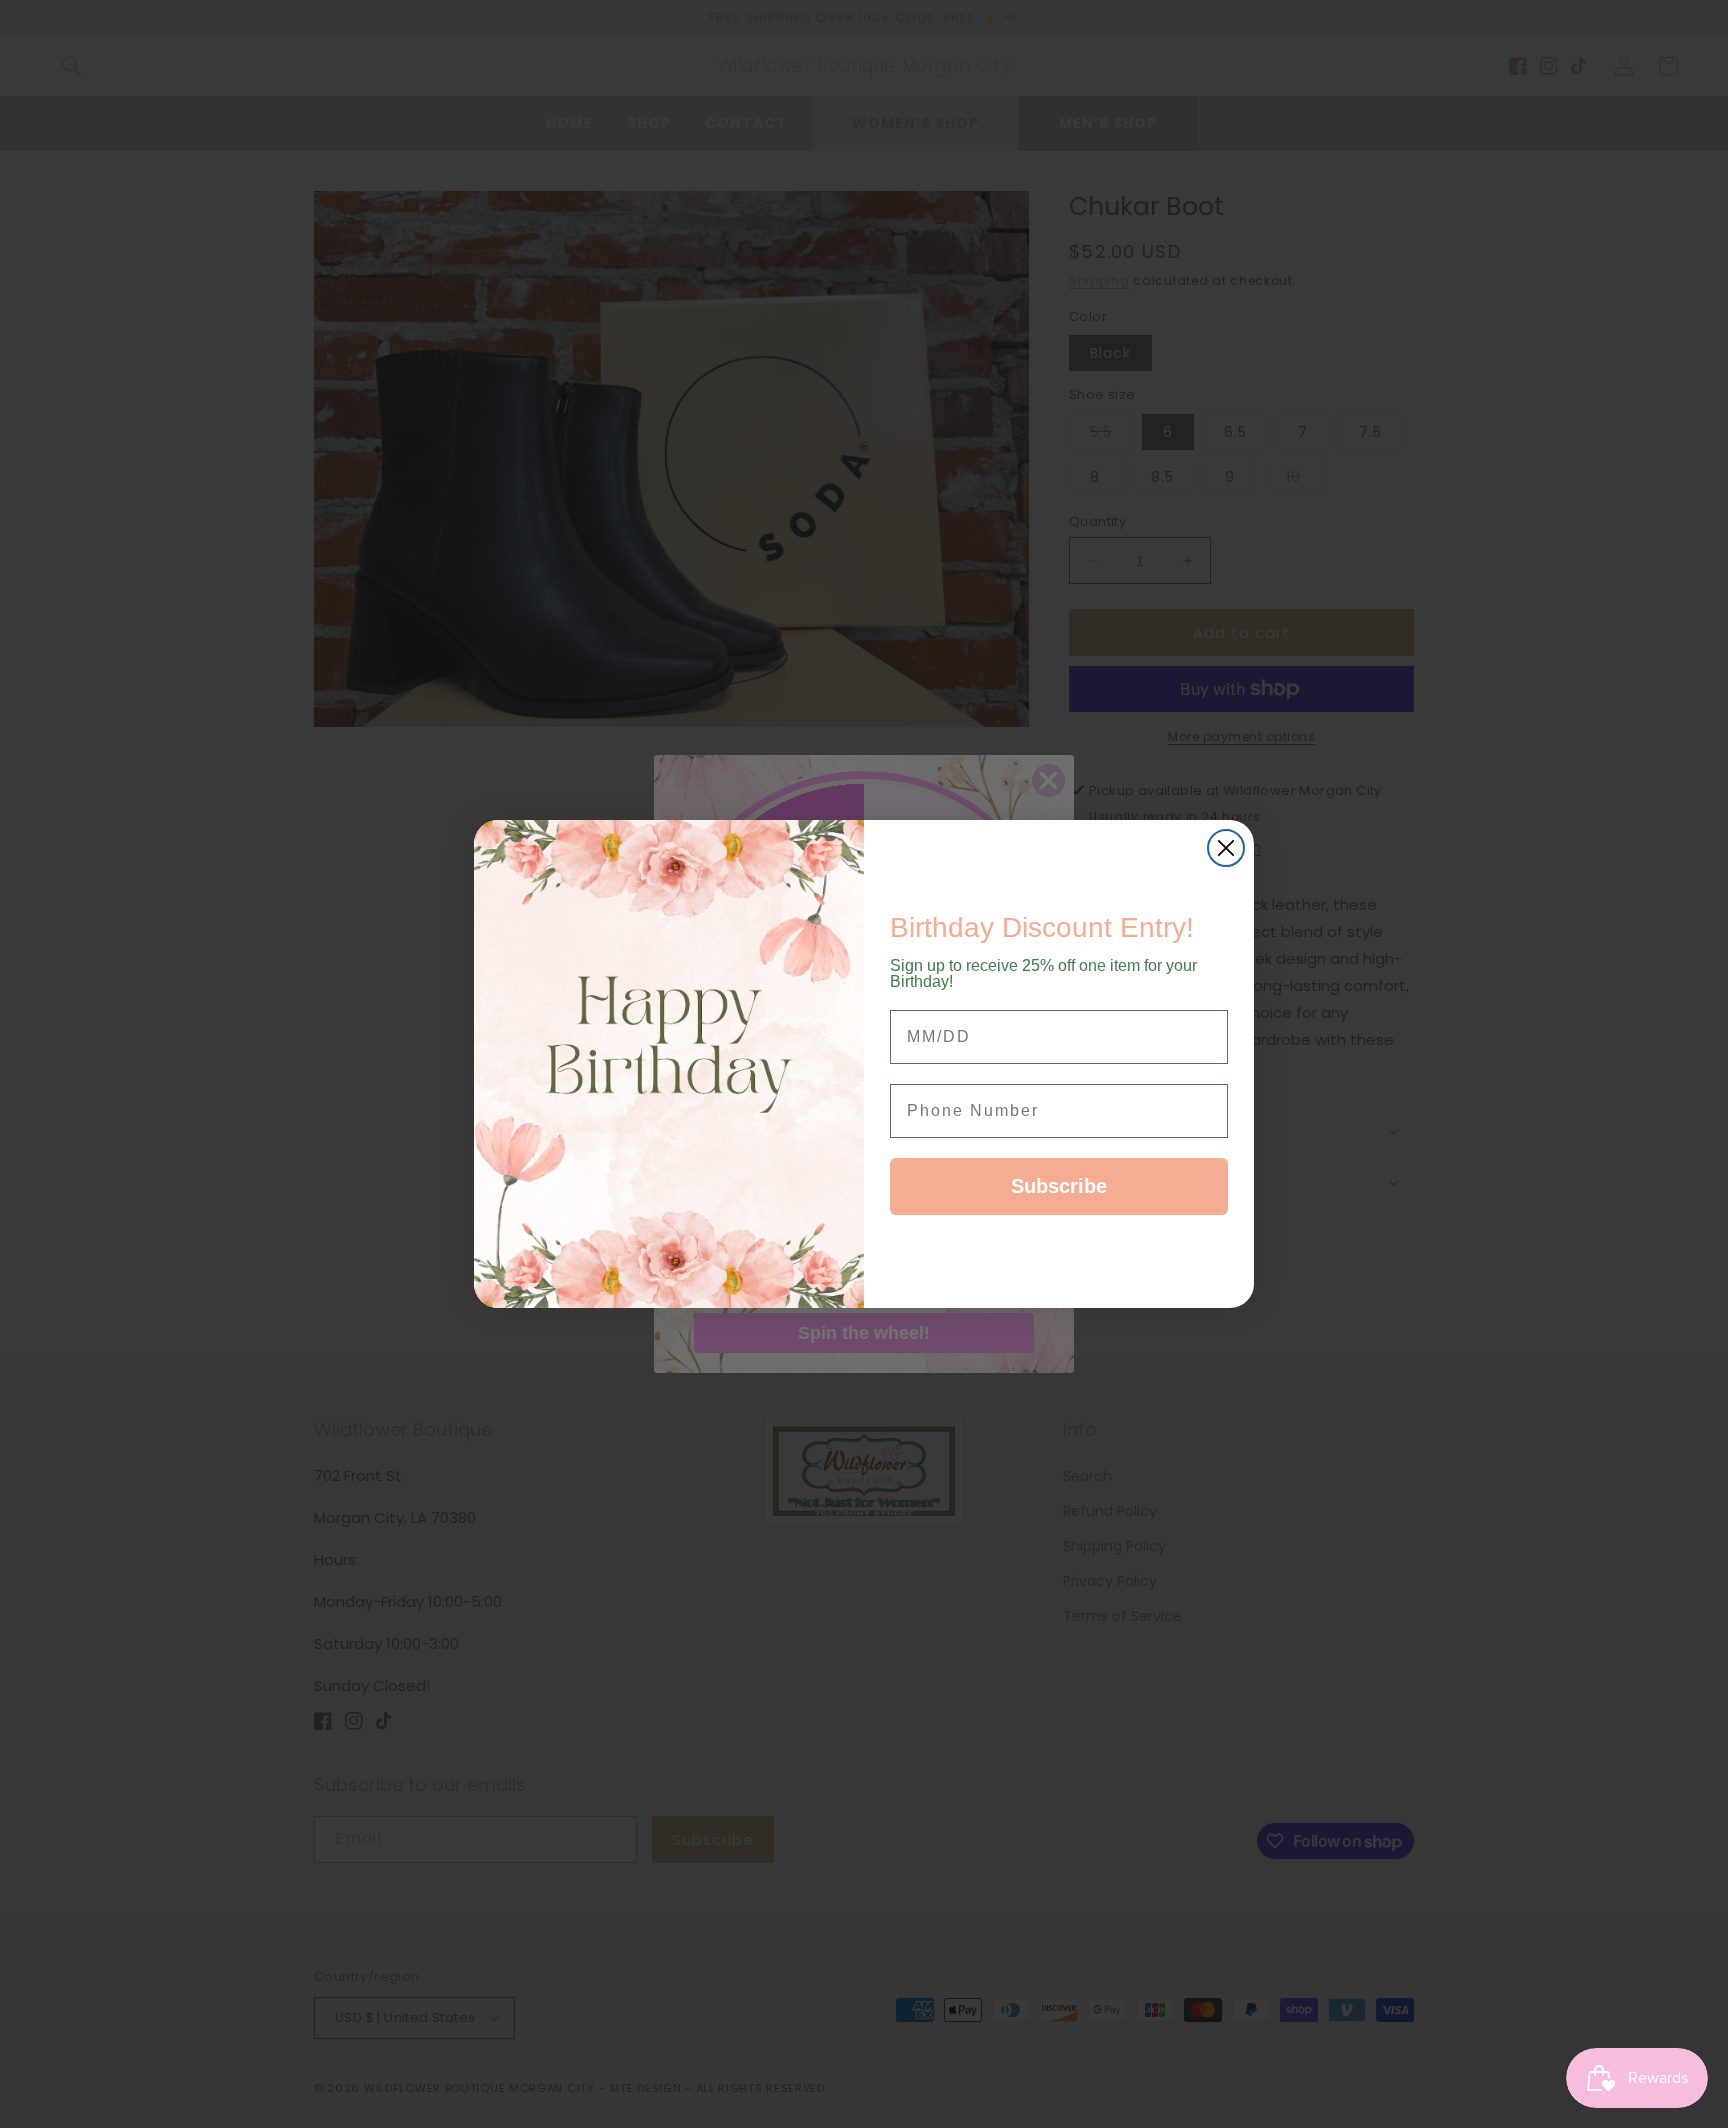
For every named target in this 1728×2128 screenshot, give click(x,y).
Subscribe (1059, 1186)
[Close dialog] (1226, 848)
